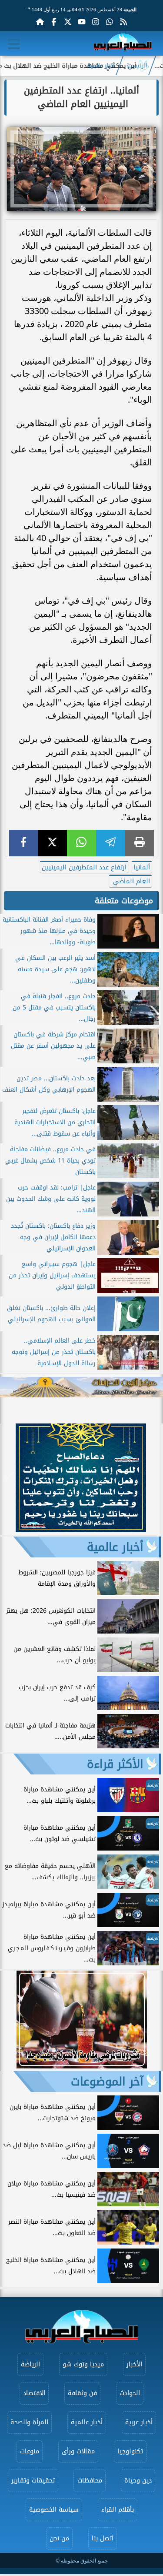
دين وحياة (138, 2481)
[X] (53, 843)
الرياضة (30, 2364)
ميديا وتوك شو (83, 2364)
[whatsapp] (81, 843)
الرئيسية (137, 66)
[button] (11, 1479)
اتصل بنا (103, 2538)
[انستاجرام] (96, 22)
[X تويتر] (68, 22)
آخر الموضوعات (107, 2082)
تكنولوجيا (130, 2451)
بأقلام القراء (118, 2510)
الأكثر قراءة (115, 1764)
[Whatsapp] (110, 22)
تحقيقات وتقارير (33, 2481)
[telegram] (111, 843)
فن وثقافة (82, 2393)
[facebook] (24, 843)
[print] (139, 843)
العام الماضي (130, 881)
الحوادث (130, 2393)
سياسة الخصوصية (54, 2510)
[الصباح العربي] (123, 44)
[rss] (123, 22)
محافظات (90, 2481)
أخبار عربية (139, 2422)
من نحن (59, 2538)
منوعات (30, 2451)
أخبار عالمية (101, 66)
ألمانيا (142, 867)
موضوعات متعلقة (124, 901)
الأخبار (134, 2364)
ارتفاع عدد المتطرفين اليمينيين (84, 867)
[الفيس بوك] (54, 22)
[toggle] (14, 44)
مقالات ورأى (78, 2451)
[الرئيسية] (40, 22)
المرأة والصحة (29, 2422)
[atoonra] (81, 1387)
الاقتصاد (34, 2393)
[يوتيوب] (82, 22)
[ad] (81, 1530)
